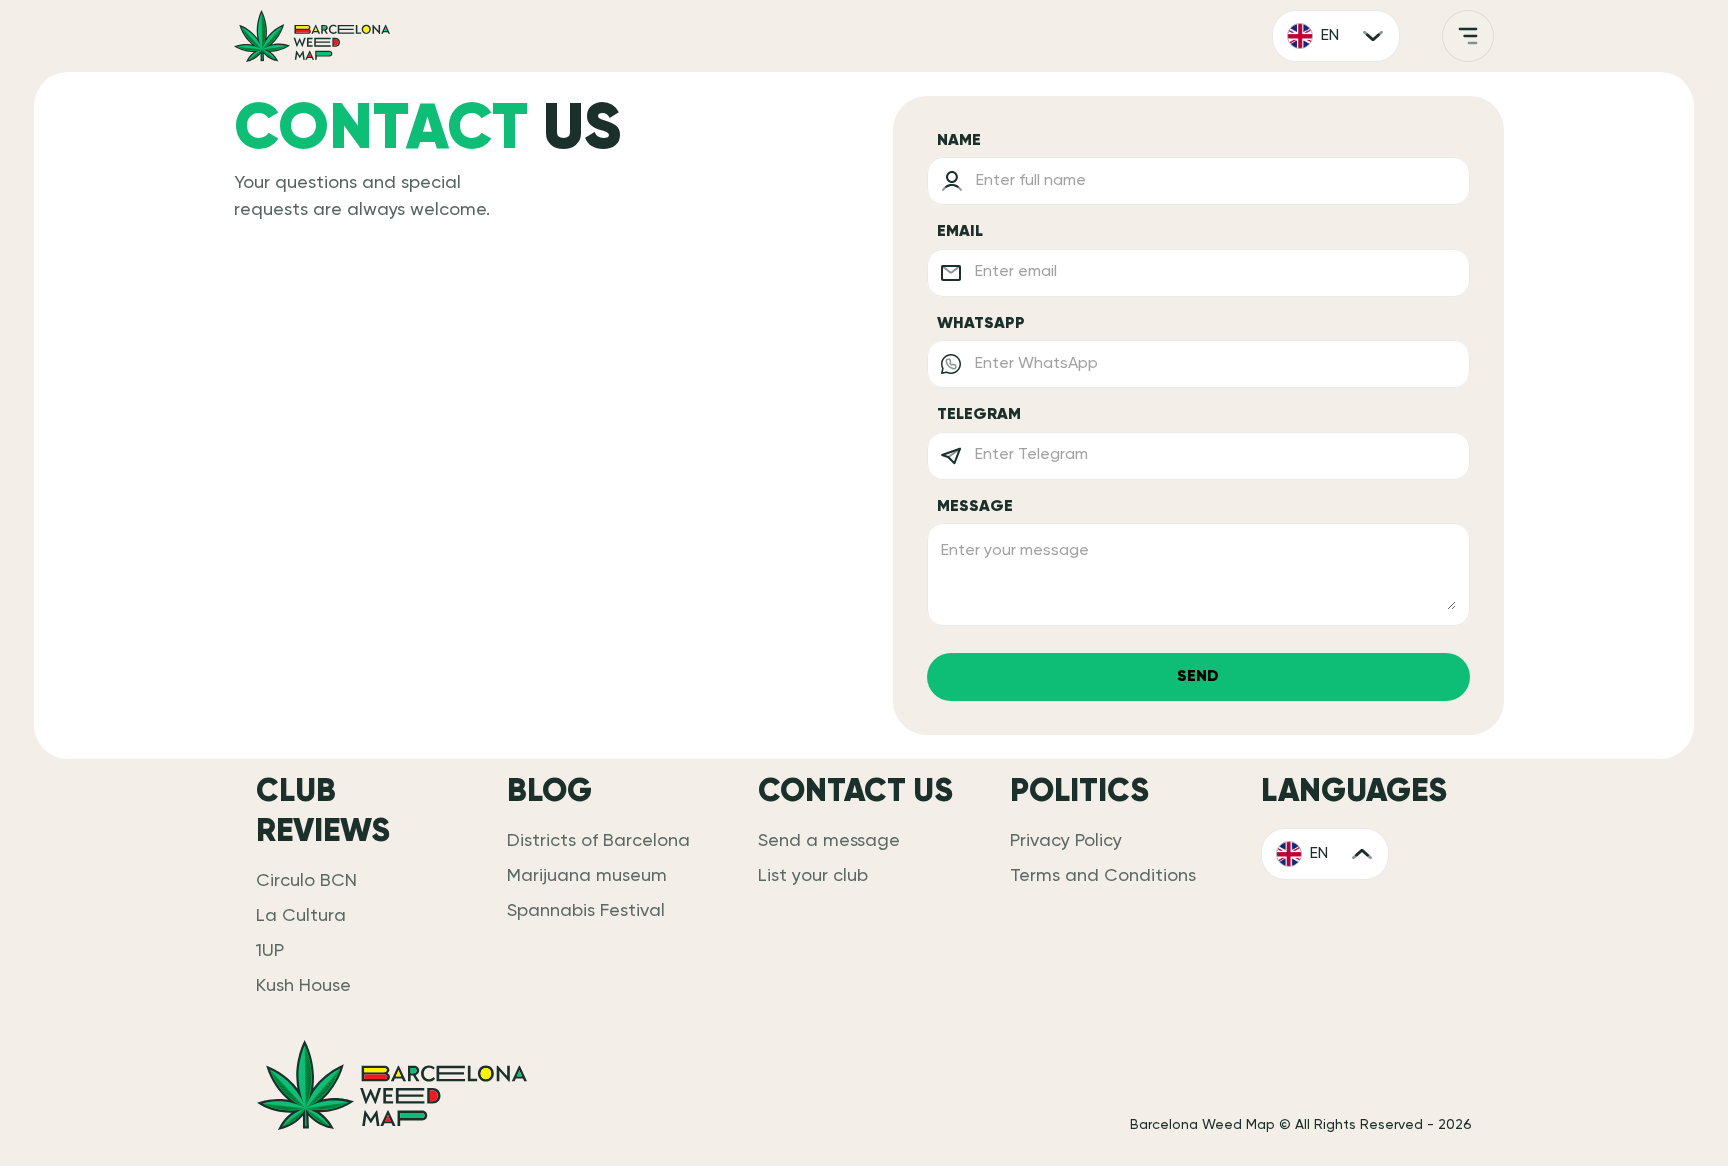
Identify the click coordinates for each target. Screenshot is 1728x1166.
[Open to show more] (1468, 36)
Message (975, 507)
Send (1198, 677)
